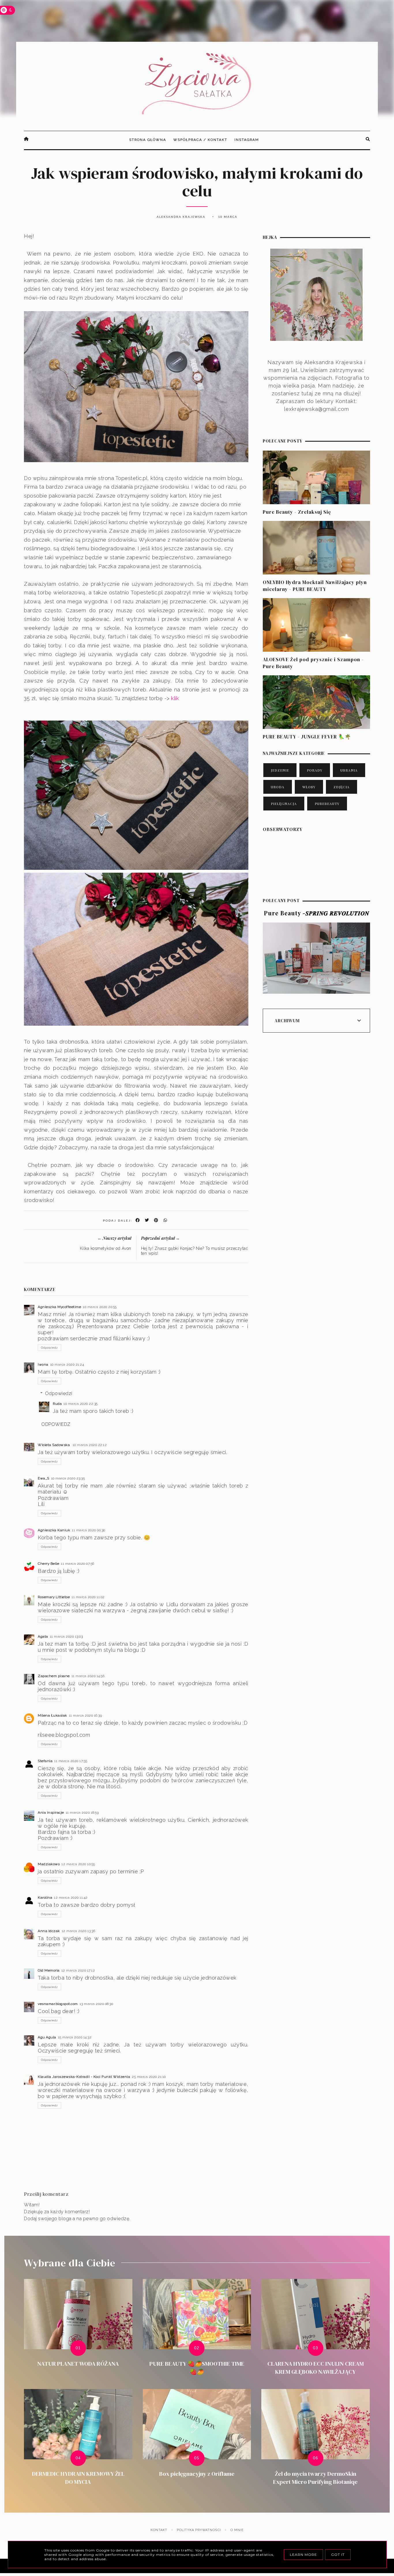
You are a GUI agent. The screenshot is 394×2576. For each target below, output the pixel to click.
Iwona (43, 1364)
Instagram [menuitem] (247, 140)
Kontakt (159, 2530)
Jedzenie (280, 770)
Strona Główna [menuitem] (148, 140)
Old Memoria (49, 1970)
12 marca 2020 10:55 (78, 1864)
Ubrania (349, 770)
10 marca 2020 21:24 (67, 1364)
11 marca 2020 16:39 (86, 1715)
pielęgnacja (284, 804)
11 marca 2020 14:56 (88, 1676)
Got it (338, 2555)
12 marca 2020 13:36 (79, 1931)
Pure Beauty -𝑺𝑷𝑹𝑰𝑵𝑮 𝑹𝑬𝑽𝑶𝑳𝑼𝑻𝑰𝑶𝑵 (317, 913)
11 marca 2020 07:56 (78, 1564)
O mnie (237, 2530)
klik (174, 698)
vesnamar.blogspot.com (58, 2004)
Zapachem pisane (54, 1676)
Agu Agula (47, 2037)
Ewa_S (44, 1478)
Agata (43, 1636)
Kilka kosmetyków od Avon (106, 1248)
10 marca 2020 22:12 (90, 1445)
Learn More (303, 2555)
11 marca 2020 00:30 (89, 1530)
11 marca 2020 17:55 (71, 1761)
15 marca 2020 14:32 (75, 2037)
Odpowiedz (49, 1348)
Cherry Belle (48, 1564)
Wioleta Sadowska (54, 1445)
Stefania (45, 1761)
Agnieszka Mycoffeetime (59, 1307)
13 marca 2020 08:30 (96, 2004)
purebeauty (327, 804)
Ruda (57, 1404)
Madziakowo (49, 1864)
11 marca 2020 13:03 (66, 1636)
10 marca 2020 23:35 (68, 1478)
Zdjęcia (342, 787)
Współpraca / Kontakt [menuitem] (200, 140)
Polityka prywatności (199, 2530)
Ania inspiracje (51, 1813)
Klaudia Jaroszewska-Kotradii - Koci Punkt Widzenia (84, 2077)
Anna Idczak (49, 1931)
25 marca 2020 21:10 (149, 2077)
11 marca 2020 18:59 (82, 1813)
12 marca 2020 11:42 (71, 1897)
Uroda (278, 787)
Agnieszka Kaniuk (54, 1530)
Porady (315, 770)
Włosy (309, 787)
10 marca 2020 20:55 (100, 1307)
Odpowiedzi (59, 1393)
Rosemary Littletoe (54, 1597)
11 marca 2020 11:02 (88, 1597)
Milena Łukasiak (52, 1715)
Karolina (45, 1897)
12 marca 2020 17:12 (78, 1970)
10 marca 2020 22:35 (81, 1404)
